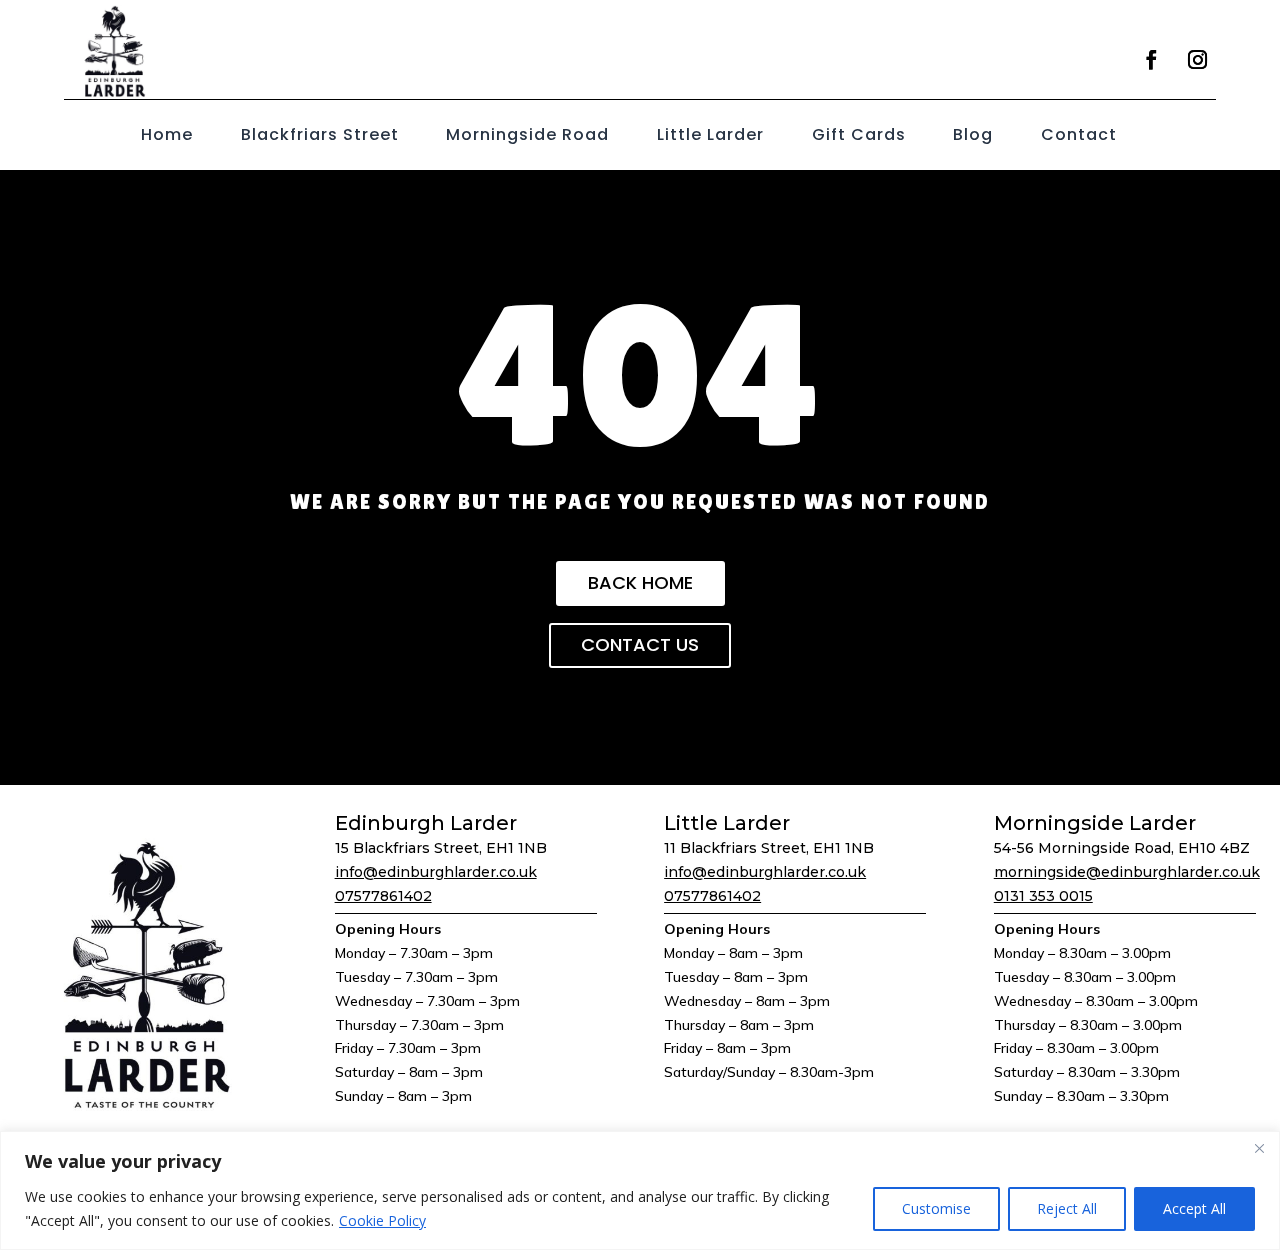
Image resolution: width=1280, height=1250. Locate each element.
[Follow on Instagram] (1197, 60)
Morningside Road (527, 137)
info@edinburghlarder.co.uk (436, 872)
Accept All (1194, 1208)
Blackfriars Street (320, 137)
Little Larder (710, 137)
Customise (936, 1208)
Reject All (1067, 1208)
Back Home (640, 582)
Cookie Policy (382, 1220)
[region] (640, 1190)
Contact (1079, 137)
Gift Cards (859, 137)
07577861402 (383, 896)
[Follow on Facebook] (1151, 60)
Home (167, 137)
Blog (973, 137)
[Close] (1259, 1148)
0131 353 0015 (1043, 896)
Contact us (640, 644)
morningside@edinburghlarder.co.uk (1127, 872)
